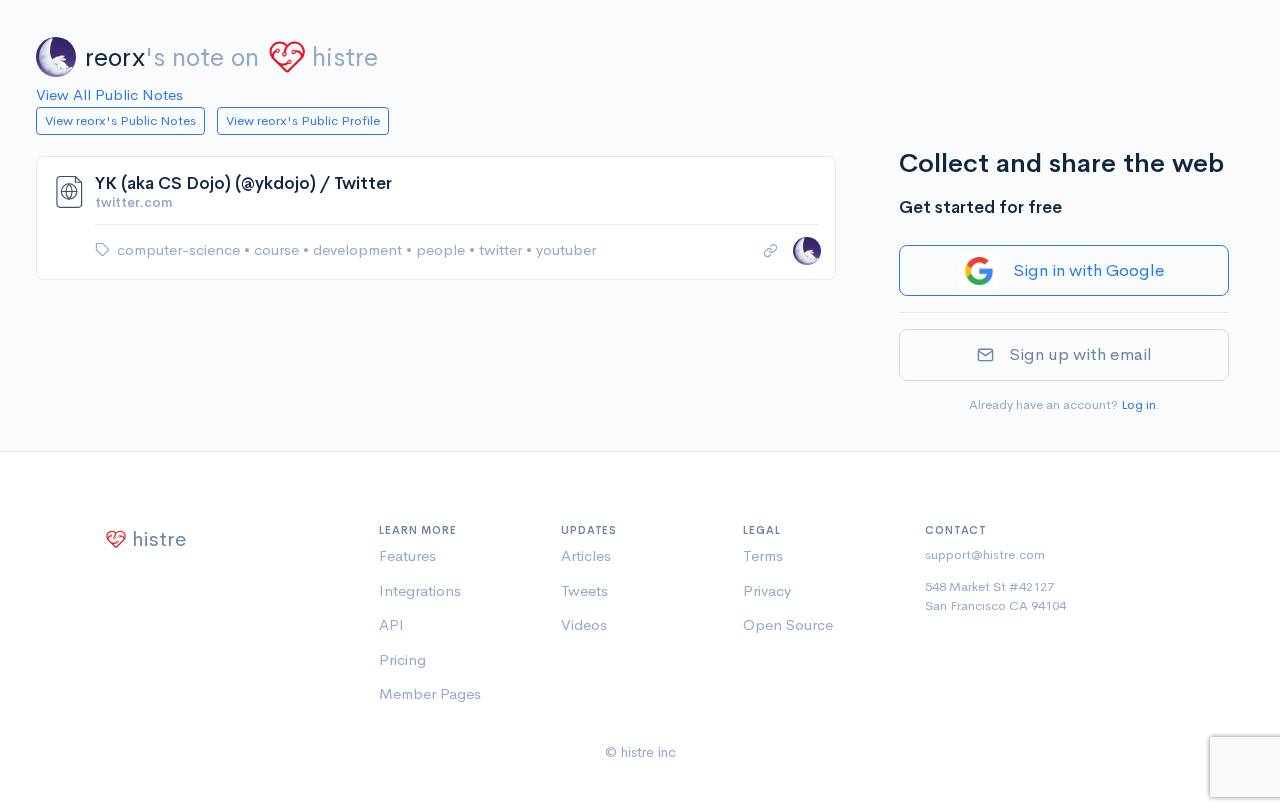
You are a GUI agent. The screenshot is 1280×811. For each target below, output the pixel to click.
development (359, 249)
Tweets (584, 590)
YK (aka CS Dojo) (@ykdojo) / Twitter (243, 183)
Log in (1138, 404)
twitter (502, 249)
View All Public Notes (109, 94)
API (391, 624)
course (278, 249)
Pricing (402, 659)
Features (407, 555)
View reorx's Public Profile (303, 120)
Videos (584, 624)
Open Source (788, 624)
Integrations (420, 590)
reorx (115, 57)
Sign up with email (1080, 354)
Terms (763, 555)
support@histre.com (985, 554)
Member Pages (430, 693)
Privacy (767, 590)
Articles (586, 555)
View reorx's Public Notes (120, 120)
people (442, 249)
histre (345, 57)
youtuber (566, 249)
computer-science (180, 249)
